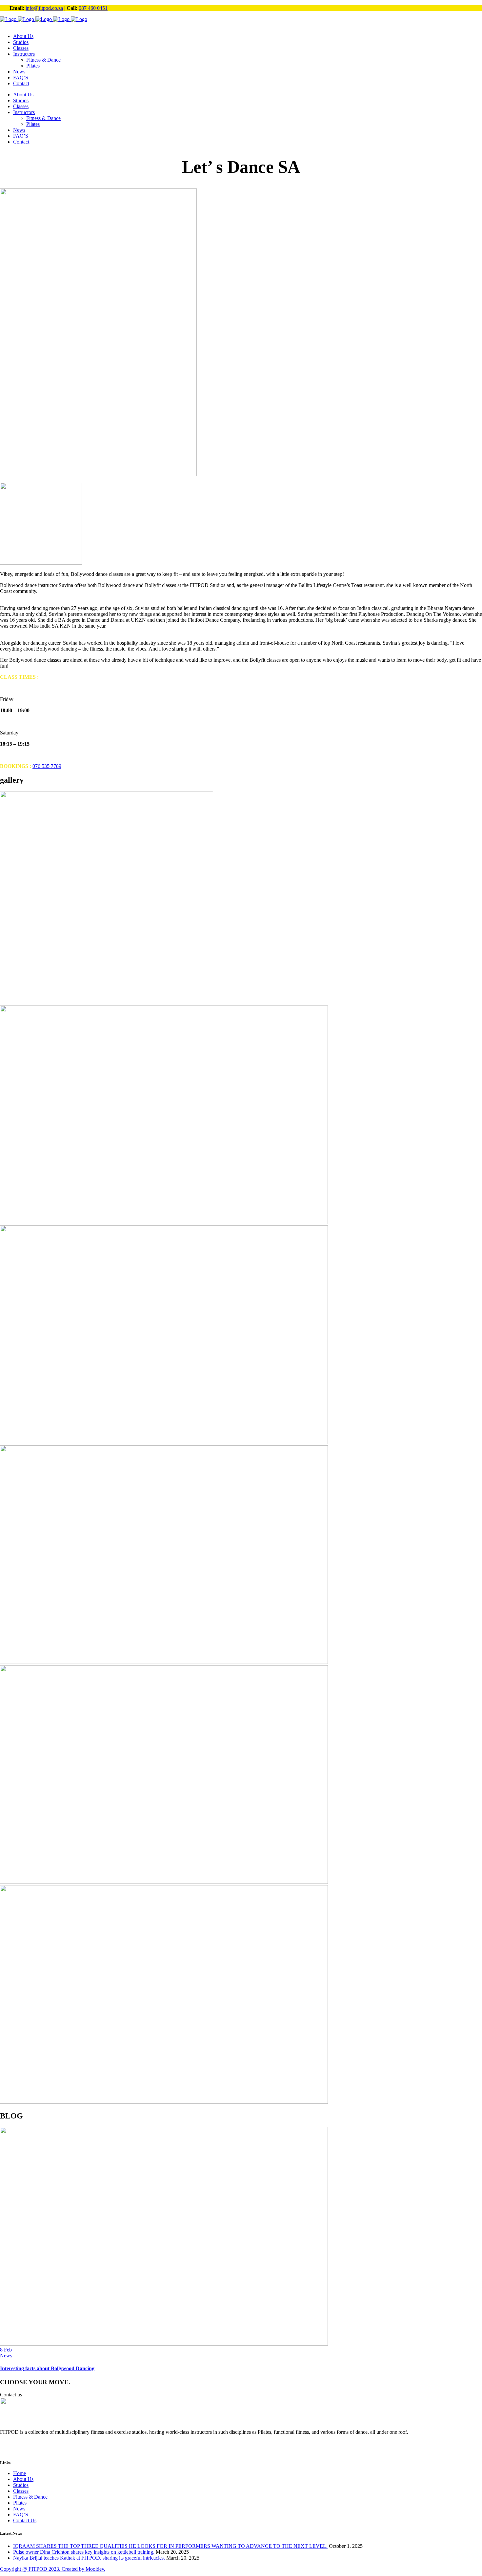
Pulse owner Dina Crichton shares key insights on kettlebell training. (84, 2552)
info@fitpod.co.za (44, 8)
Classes (21, 2491)
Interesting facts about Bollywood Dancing (47, 2368)
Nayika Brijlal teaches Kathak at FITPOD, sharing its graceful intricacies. (89, 2558)
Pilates (20, 2503)
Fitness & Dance (30, 2497)
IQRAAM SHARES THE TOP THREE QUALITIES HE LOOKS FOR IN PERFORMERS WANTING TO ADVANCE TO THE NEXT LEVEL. (170, 2546)
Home (20, 2473)
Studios (21, 2485)
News (6, 2356)
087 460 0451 (93, 8)
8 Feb (6, 2350)
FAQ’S (21, 2515)
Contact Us (25, 2520)
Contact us (11, 2395)
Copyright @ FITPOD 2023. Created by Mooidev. (53, 2569)
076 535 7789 (47, 766)
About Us (23, 2479)
